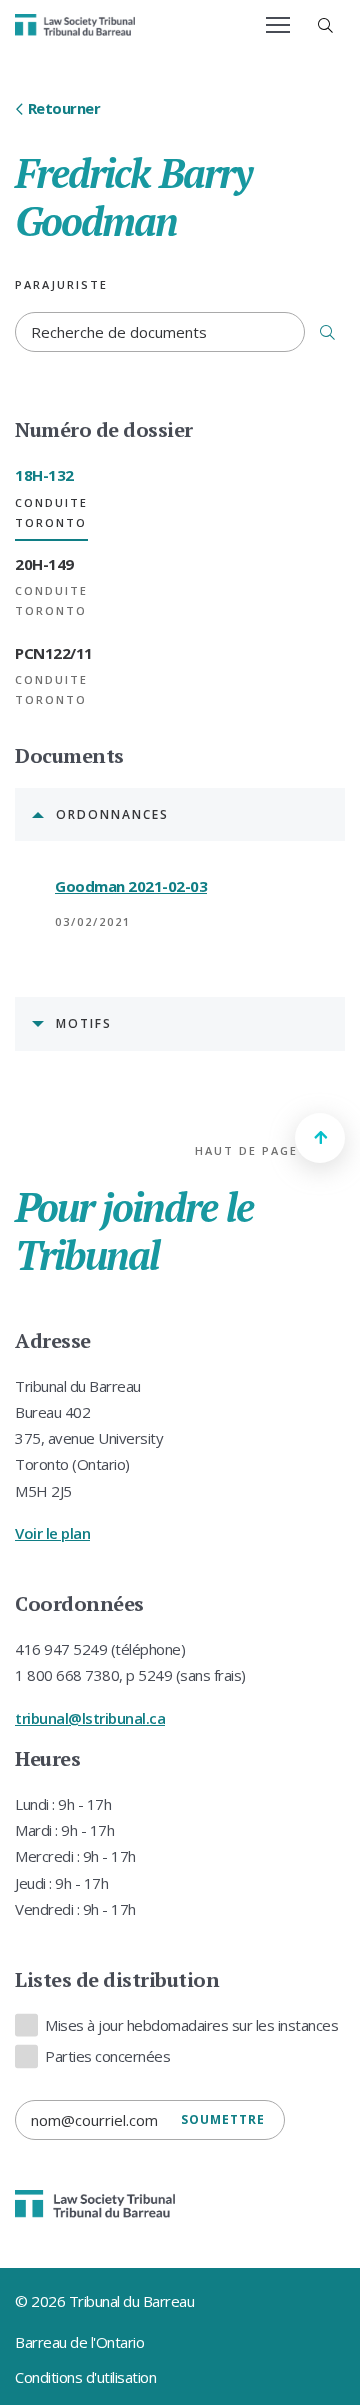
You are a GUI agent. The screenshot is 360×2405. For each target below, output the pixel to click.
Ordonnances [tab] (112, 814)
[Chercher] (327, 332)
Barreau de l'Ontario (79, 2342)
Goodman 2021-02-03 (131, 886)
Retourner (64, 108)
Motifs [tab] (84, 1023)
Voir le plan (52, 1533)
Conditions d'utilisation (85, 2377)
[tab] (51, 499)
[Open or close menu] (278, 25)
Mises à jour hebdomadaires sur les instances (191, 2025)
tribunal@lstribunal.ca (90, 1718)
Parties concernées (107, 2056)
